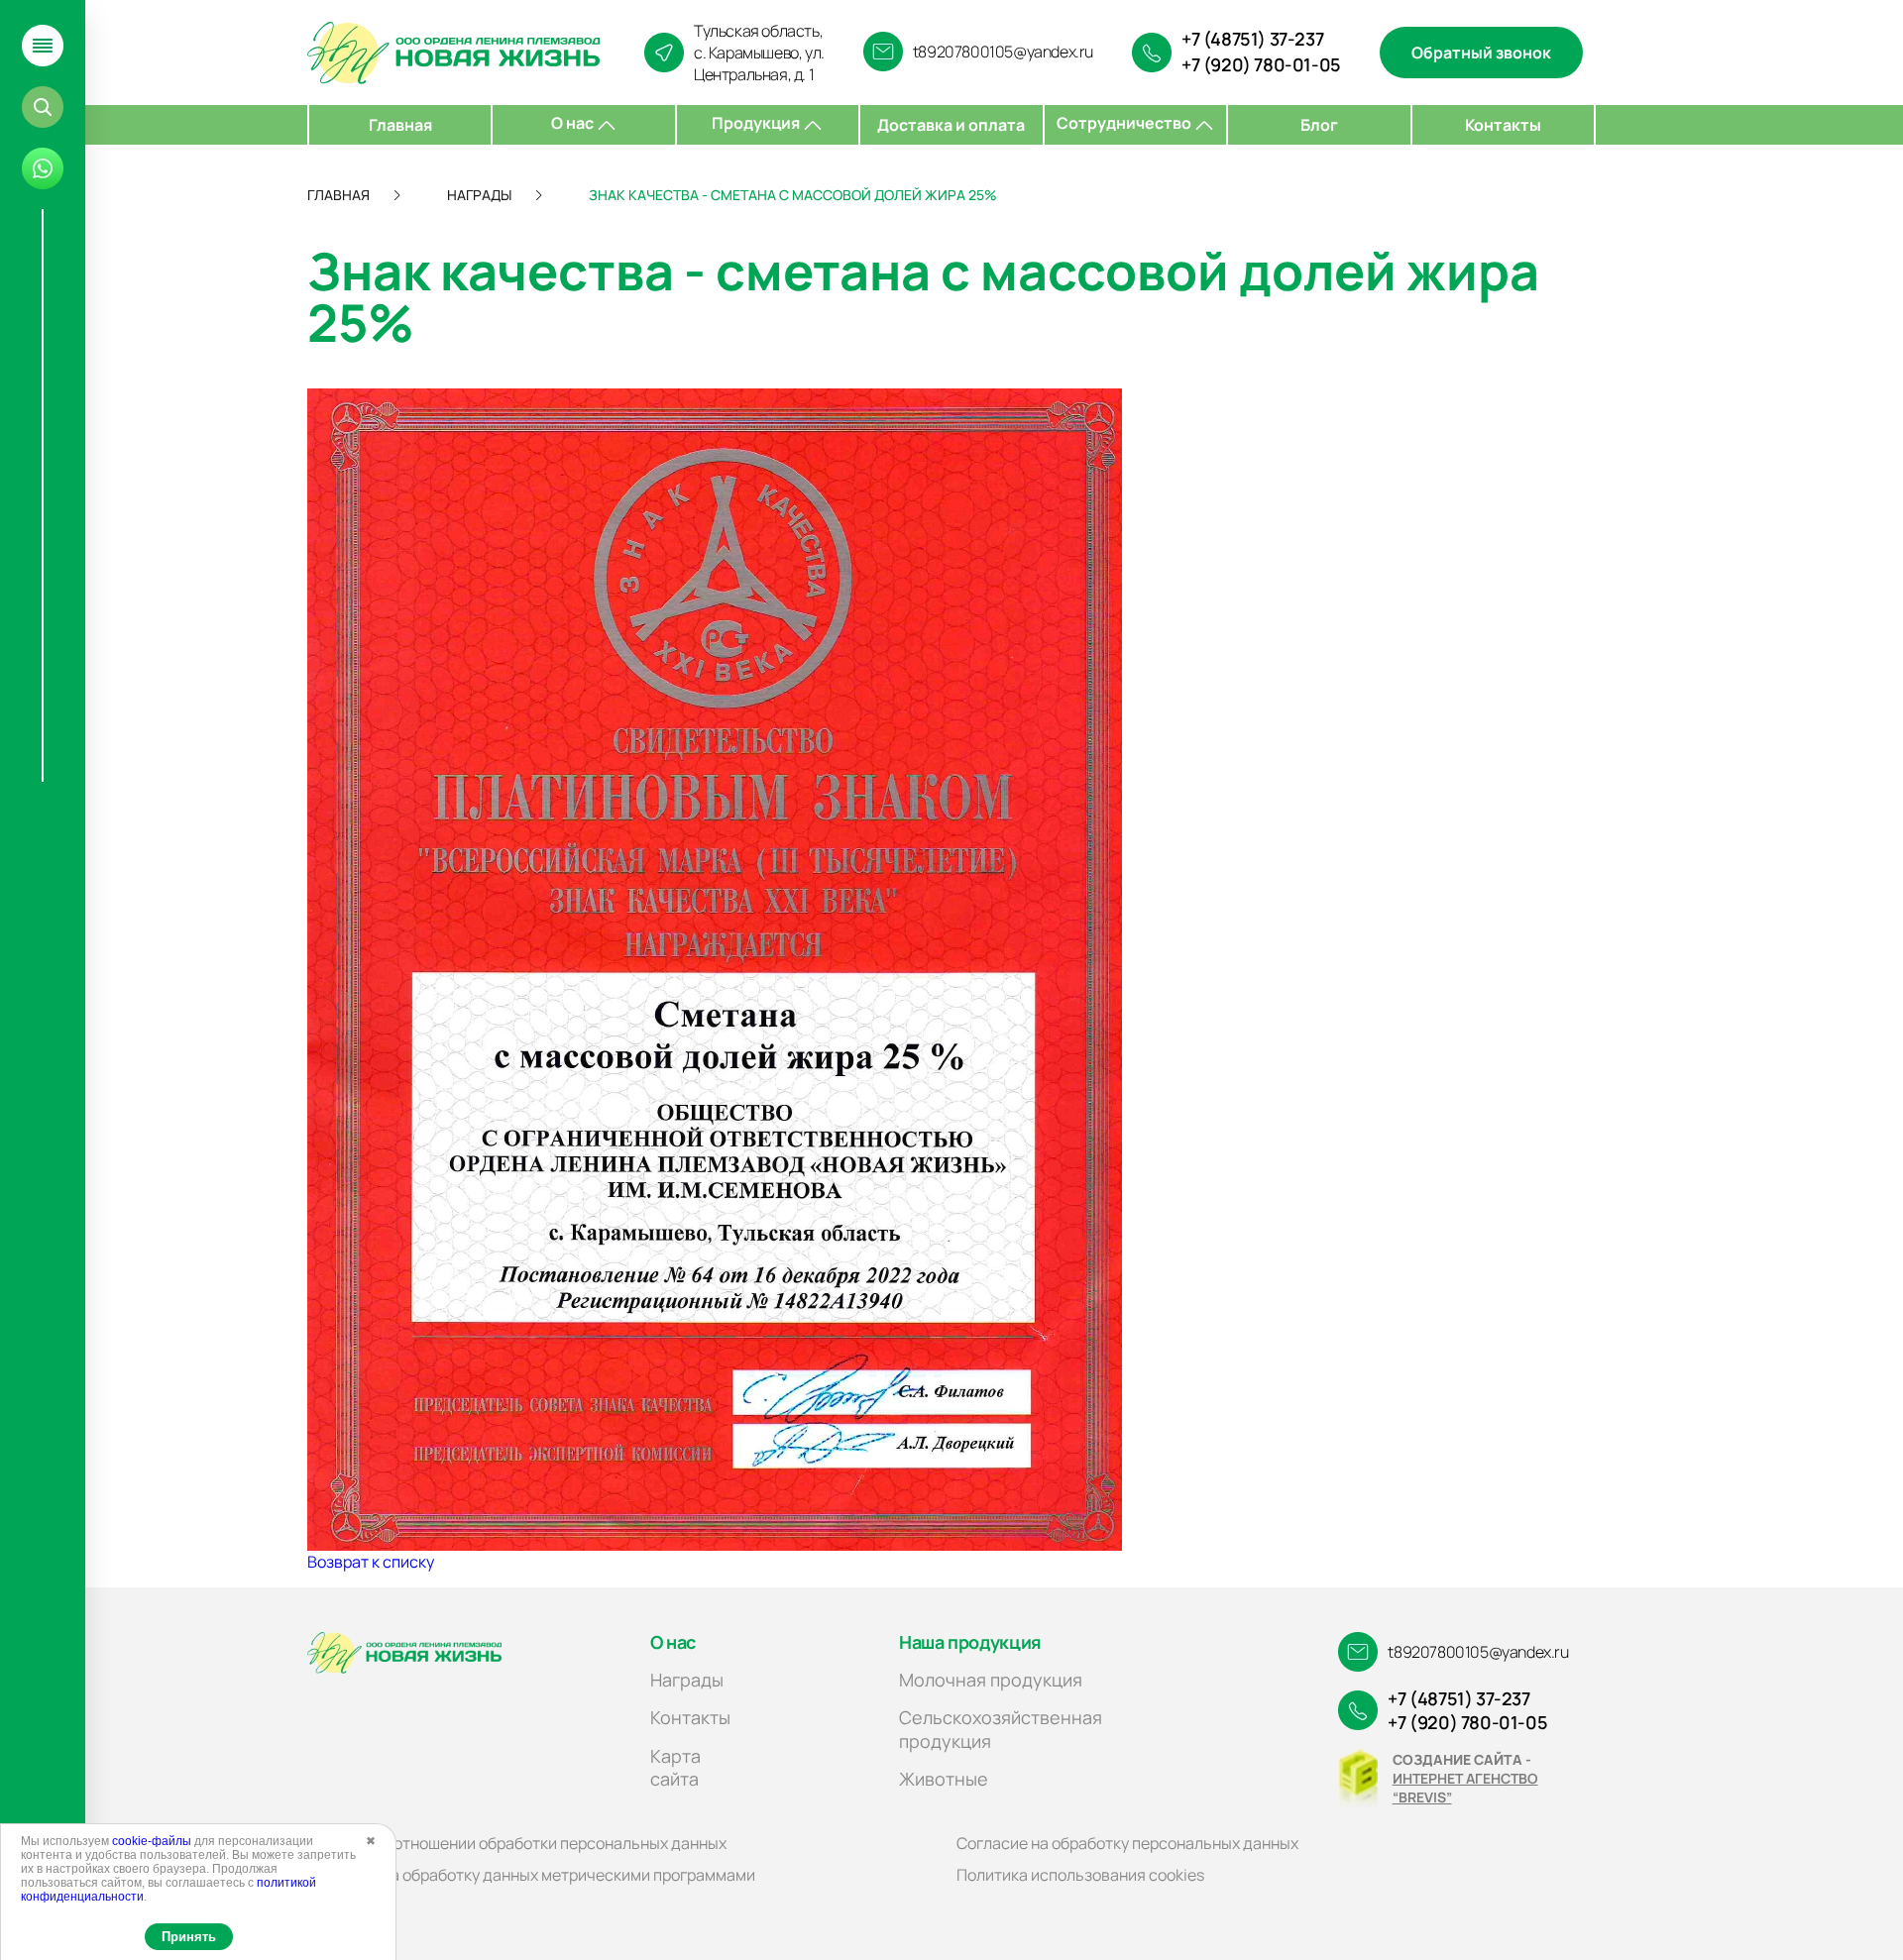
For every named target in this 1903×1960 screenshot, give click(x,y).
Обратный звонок (1481, 53)
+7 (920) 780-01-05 (1261, 64)
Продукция (757, 123)
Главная (400, 125)
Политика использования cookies (1080, 1875)
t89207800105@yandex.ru (1003, 52)
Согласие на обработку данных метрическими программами (531, 1875)
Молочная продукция (991, 1680)
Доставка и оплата (951, 125)
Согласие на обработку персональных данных (1127, 1843)
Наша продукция (970, 1642)
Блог (1319, 125)
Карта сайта (675, 1767)
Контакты (1503, 125)
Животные (944, 1779)
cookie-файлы (152, 1841)
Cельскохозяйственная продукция (1001, 1729)
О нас (574, 123)
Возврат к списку (371, 1562)
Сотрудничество (1125, 123)
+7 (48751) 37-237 (1252, 39)
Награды (687, 1680)
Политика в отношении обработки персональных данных (517, 1843)
